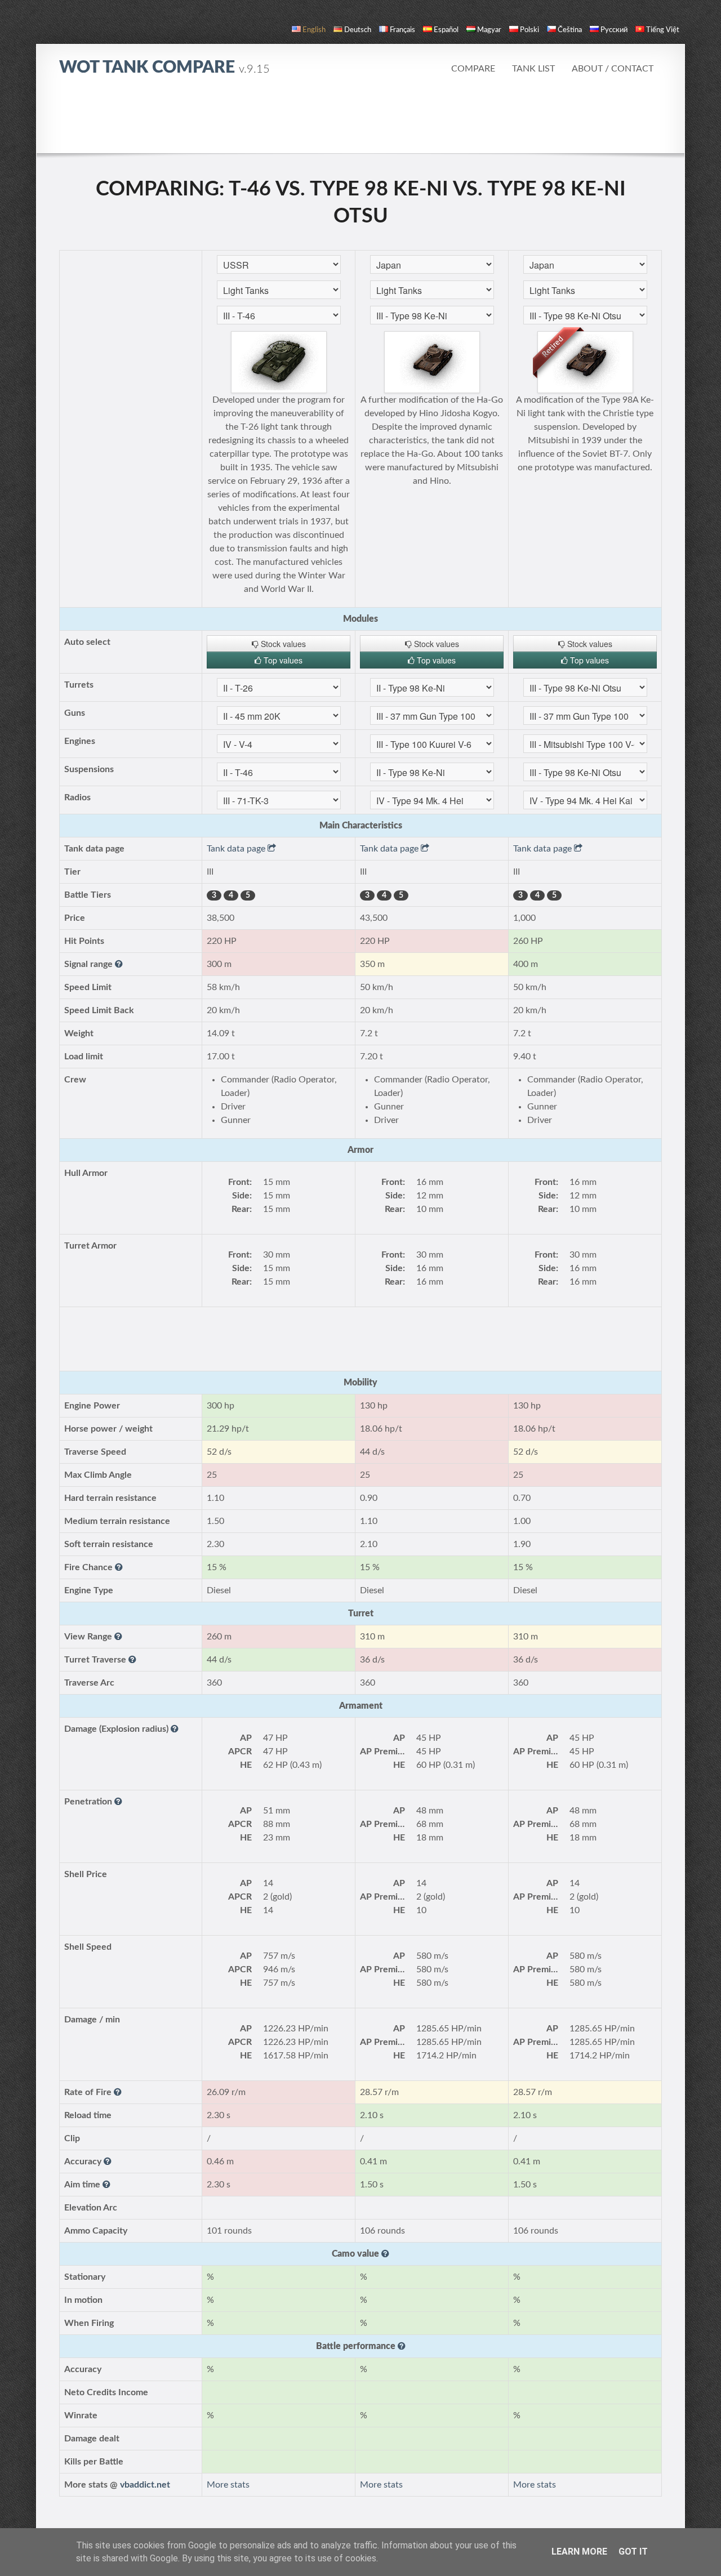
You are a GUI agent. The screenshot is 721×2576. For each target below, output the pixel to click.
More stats (228, 2485)
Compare (473, 69)
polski (529, 30)
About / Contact (613, 69)
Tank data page (237, 849)
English (314, 30)
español (446, 30)
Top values (282, 660)
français (402, 30)
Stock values (282, 644)
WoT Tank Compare (164, 68)
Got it (633, 2552)
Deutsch (358, 30)
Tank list (533, 69)
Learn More (579, 2552)
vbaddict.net (145, 2485)
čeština (570, 30)
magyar (489, 30)
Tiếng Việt (663, 30)
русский (614, 30)
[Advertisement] (360, 121)
